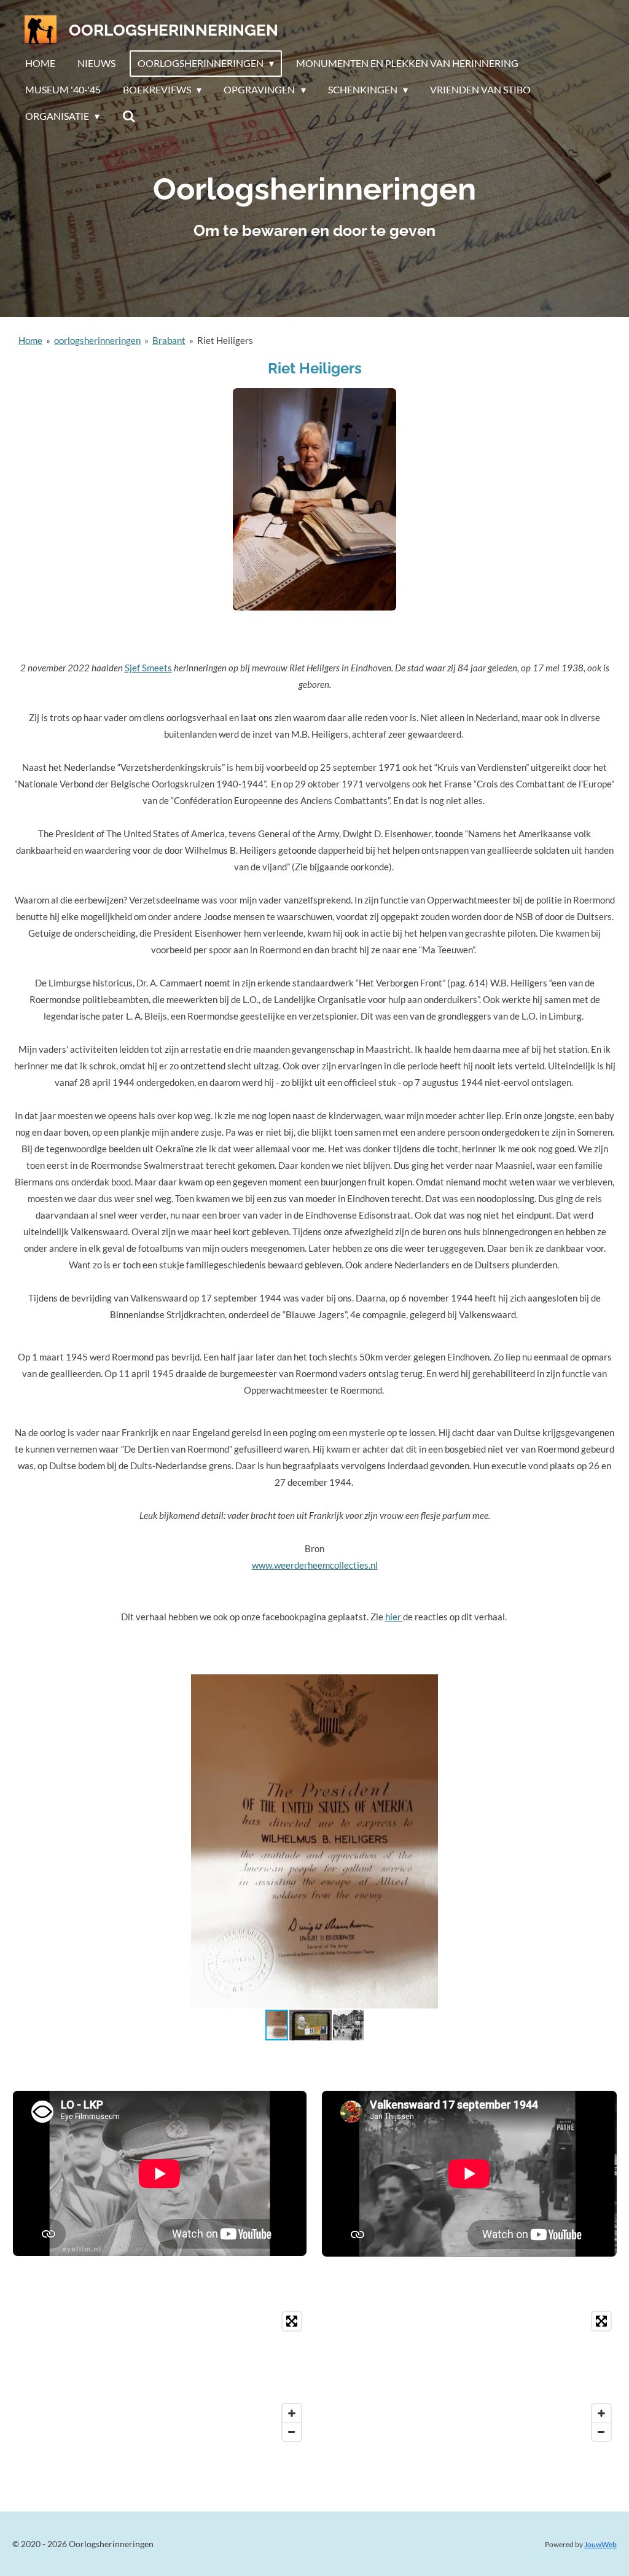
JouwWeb (600, 2544)
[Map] (160, 2376)
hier (394, 1617)
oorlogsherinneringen (97, 340)
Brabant (169, 340)
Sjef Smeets (148, 668)
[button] (606, 1685)
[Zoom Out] (292, 2432)
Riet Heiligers (225, 340)
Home (30, 340)
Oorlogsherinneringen (174, 30)
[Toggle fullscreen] (292, 2321)
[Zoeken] (128, 116)
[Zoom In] (292, 2413)
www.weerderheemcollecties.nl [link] (315, 1565)
